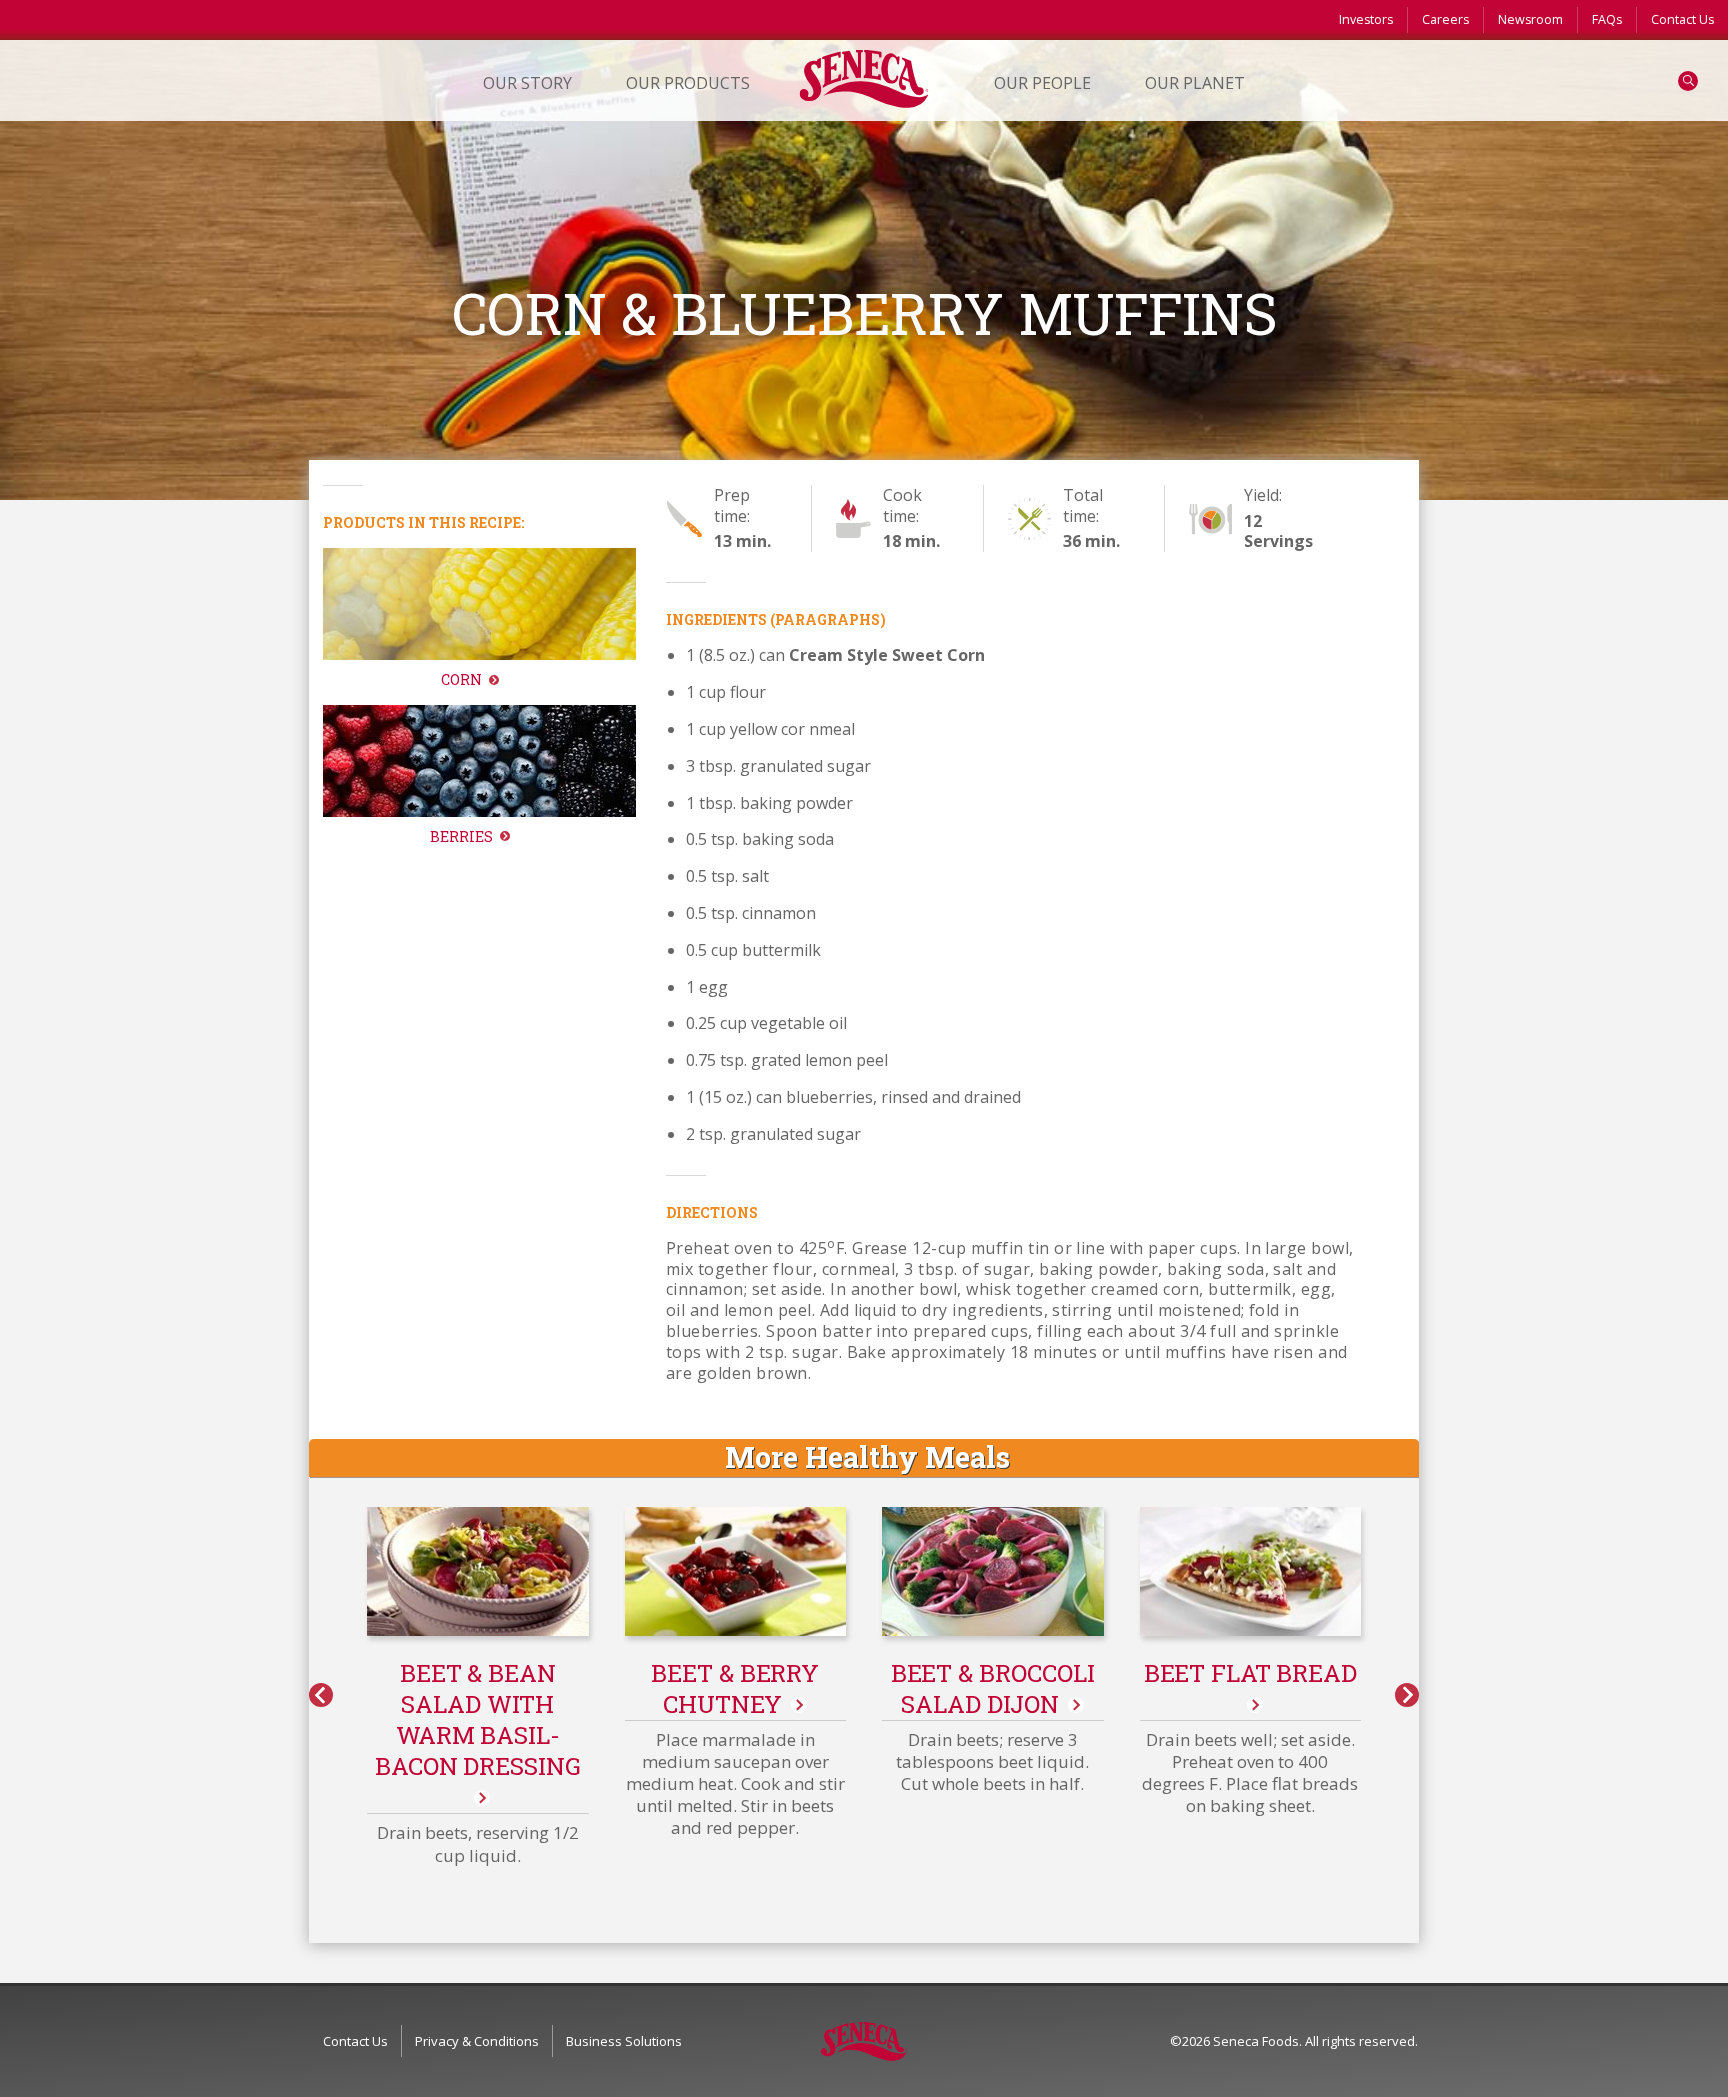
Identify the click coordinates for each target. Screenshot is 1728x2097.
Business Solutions (624, 2041)
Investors (1366, 19)
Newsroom (1530, 19)
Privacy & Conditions (477, 2041)
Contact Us (1682, 19)
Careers (1445, 19)
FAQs (1607, 19)
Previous (321, 1695)
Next (1407, 1695)
